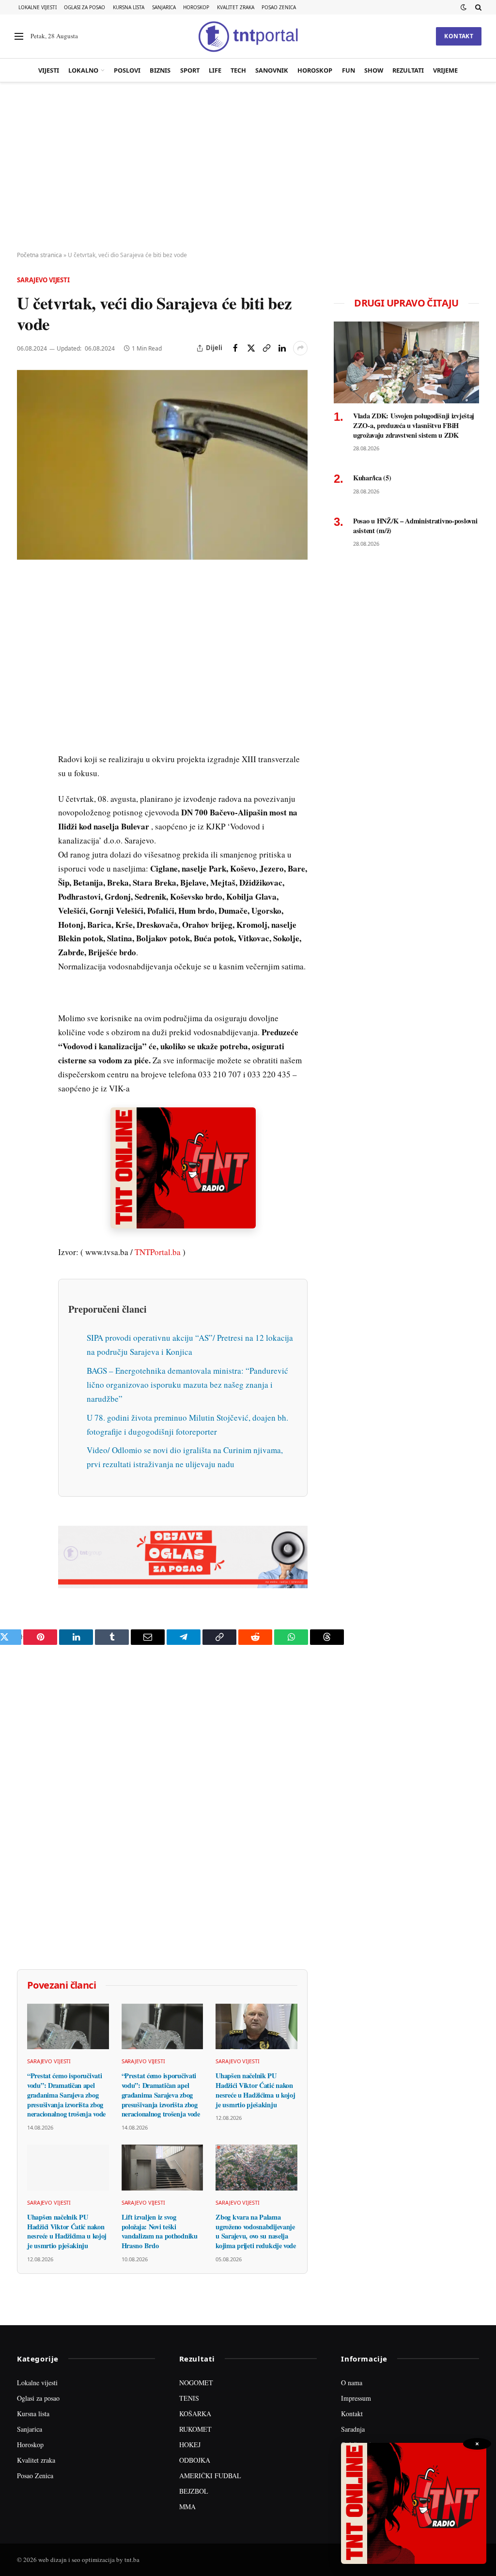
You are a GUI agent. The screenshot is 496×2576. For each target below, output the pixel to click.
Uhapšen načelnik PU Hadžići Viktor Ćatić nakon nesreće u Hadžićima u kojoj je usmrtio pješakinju (255, 2090)
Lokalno (83, 70)
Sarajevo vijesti (43, 280)
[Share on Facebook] (235, 348)
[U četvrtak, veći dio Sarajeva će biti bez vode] (162, 465)
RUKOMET (195, 2429)
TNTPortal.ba (158, 1252)
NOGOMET (196, 2383)
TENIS (189, 2398)
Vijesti (49, 70)
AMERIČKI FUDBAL (210, 2476)
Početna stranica (39, 255)
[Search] (477, 7)
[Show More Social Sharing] (300, 348)
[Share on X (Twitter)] (251, 348)
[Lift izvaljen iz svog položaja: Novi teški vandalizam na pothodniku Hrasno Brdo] (163, 2168)
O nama (352, 2383)
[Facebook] (26, 607)
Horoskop (196, 7)
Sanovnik (272, 70)
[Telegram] (26, 763)
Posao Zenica (279, 7)
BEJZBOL (194, 2491)
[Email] (26, 674)
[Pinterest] (26, 651)
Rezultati (408, 70)
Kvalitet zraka (236, 7)
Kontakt (459, 36)
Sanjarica (164, 7)
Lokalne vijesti (38, 7)
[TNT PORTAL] (248, 36)
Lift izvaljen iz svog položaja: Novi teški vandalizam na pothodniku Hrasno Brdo (160, 2231)
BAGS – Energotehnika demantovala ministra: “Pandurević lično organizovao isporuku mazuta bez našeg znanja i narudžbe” (187, 1385)
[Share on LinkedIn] (282, 348)
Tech (238, 70)
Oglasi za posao (85, 7)
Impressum (356, 2398)
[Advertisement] (248, 167)
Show (374, 70)
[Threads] (26, 807)
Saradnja (353, 2429)
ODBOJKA (195, 2460)
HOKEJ (190, 2445)
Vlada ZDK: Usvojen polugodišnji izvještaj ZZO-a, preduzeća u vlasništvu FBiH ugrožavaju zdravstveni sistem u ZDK (414, 425)
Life (215, 70)
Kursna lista (129, 7)
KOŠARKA (195, 2414)
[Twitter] (26, 629)
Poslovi (127, 70)
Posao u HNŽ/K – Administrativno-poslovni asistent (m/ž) (415, 526)
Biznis (160, 70)
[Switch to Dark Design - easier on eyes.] (464, 7)
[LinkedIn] (26, 718)
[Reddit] (26, 740)
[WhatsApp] (26, 785)
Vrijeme (445, 70)
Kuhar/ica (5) (372, 478)
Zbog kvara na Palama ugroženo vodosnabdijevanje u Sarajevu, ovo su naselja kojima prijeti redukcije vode (256, 2231)
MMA (187, 2507)
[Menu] (19, 37)
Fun (349, 70)
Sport (190, 70)
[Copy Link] (266, 348)
